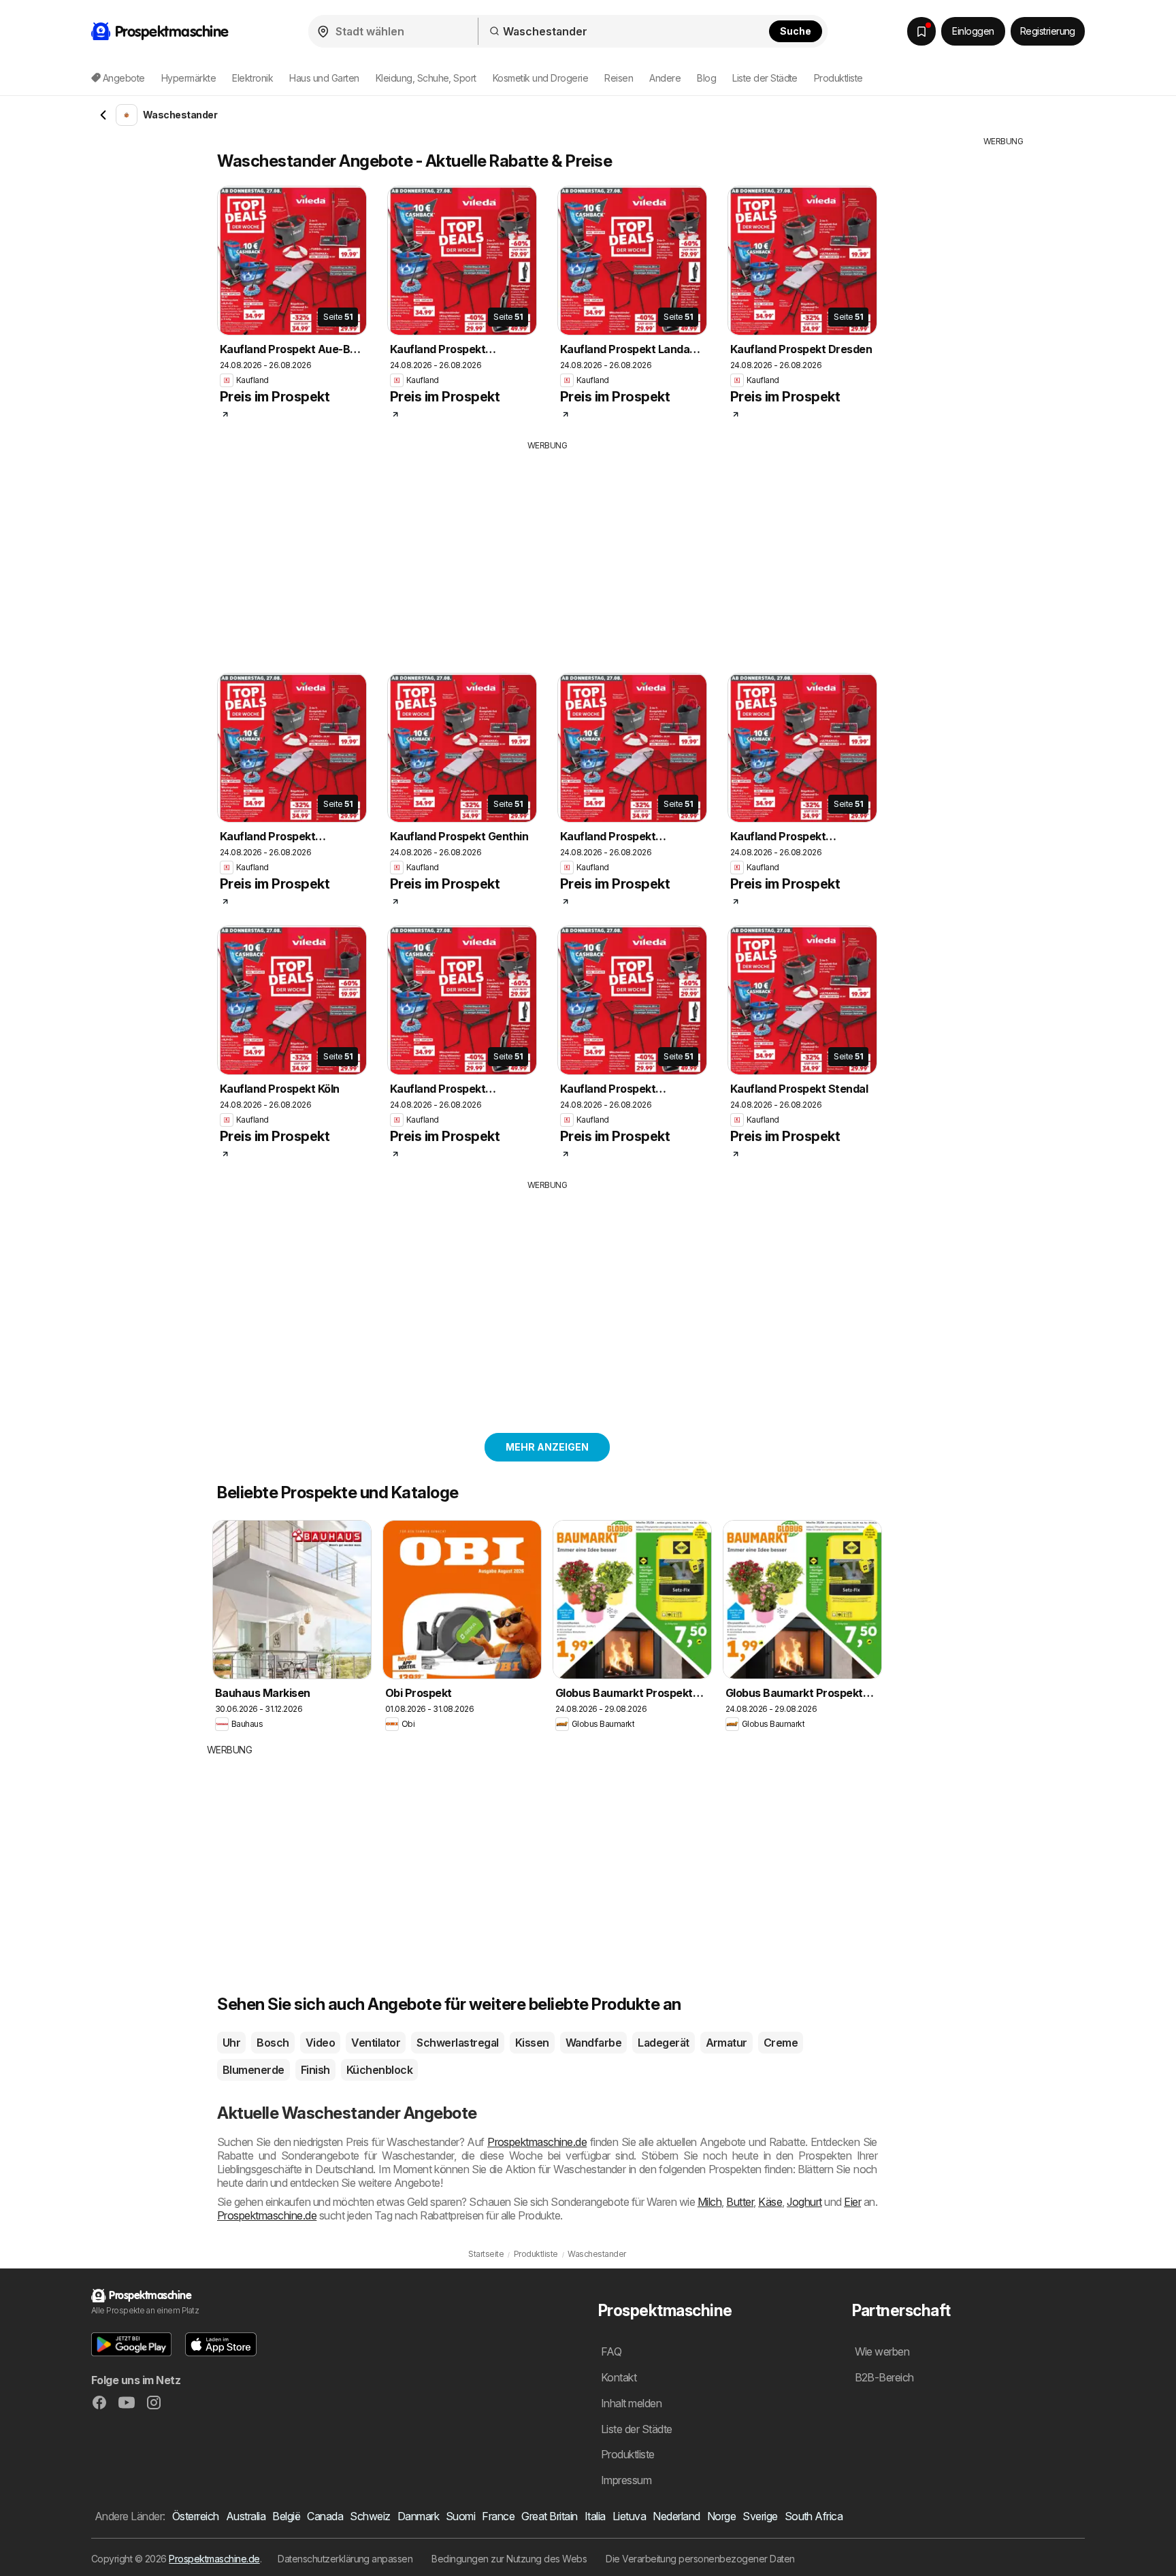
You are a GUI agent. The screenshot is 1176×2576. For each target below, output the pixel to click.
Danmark (418, 2516)
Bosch (273, 2043)
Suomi (460, 2516)
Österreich (196, 2516)
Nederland (676, 2516)
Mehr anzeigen (547, 1447)
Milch (709, 2202)
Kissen (532, 2043)
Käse (770, 2202)
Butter (740, 2202)
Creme (781, 2043)
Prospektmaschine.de (537, 2142)
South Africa (814, 2516)
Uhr (231, 2043)
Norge (721, 2516)
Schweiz (370, 2516)
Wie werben (882, 2351)
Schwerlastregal (457, 2043)
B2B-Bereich (884, 2377)
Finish (315, 2070)
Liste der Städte (765, 78)
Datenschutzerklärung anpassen (345, 2559)
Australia (246, 2516)
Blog (706, 78)
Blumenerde (254, 2070)
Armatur (726, 2043)
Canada (325, 2516)
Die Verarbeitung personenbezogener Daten (700, 2559)
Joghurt (804, 2202)
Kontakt (619, 2377)
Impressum (626, 2480)
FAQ (611, 2351)
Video (320, 2043)
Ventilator (376, 2043)
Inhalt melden (631, 2403)
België (286, 2516)
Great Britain (549, 2516)
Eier (852, 2202)
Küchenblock (379, 2070)
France (498, 2516)
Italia (595, 2516)
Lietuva (629, 2516)
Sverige (760, 2516)
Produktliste (838, 78)
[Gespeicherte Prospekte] (921, 31)
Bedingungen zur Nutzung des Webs (509, 2559)
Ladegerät (663, 2043)
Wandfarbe (593, 2043)
